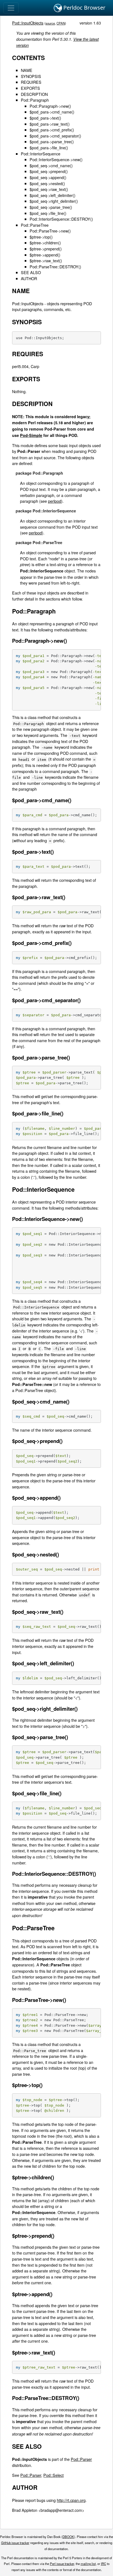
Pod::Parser (81, 2459)
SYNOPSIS (31, 76)
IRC (104, 2564)
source (50, 23)
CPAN (61, 23)
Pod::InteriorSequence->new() (56, 159)
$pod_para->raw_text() (50, 124)
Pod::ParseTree (35, 225)
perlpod (55, 501)
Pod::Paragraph (35, 100)
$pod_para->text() (45, 118)
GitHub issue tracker (15, 2543)
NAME (27, 70)
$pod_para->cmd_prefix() (52, 130)
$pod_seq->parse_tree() (51, 207)
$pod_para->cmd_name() (52, 112)
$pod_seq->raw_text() (49, 189)
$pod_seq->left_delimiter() (53, 195)
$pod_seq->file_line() (48, 213)
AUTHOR (29, 278)
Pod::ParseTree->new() (50, 231)
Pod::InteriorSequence (41, 154)
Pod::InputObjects (28, 23)
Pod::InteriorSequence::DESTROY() (61, 219)
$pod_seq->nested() (47, 183)
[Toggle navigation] (11, 8)
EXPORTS (30, 88)
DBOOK (68, 2537)
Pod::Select (53, 2475)
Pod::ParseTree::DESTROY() (55, 267)
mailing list (88, 2564)
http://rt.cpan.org (71, 2500)
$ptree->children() (45, 243)
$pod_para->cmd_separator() (55, 136)
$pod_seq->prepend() (49, 171)
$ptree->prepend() (46, 249)
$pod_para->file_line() (49, 148)
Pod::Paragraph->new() (50, 106)
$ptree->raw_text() (46, 260)
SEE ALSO (31, 272)
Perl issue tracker (62, 2564)
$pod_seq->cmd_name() (51, 165)
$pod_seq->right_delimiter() (54, 201)
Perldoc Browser (84, 8)
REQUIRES (31, 82)
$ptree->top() (41, 237)
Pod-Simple (31, 435)
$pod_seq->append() (48, 177)
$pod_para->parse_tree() (52, 141)
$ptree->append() (45, 255)
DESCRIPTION (34, 94)
